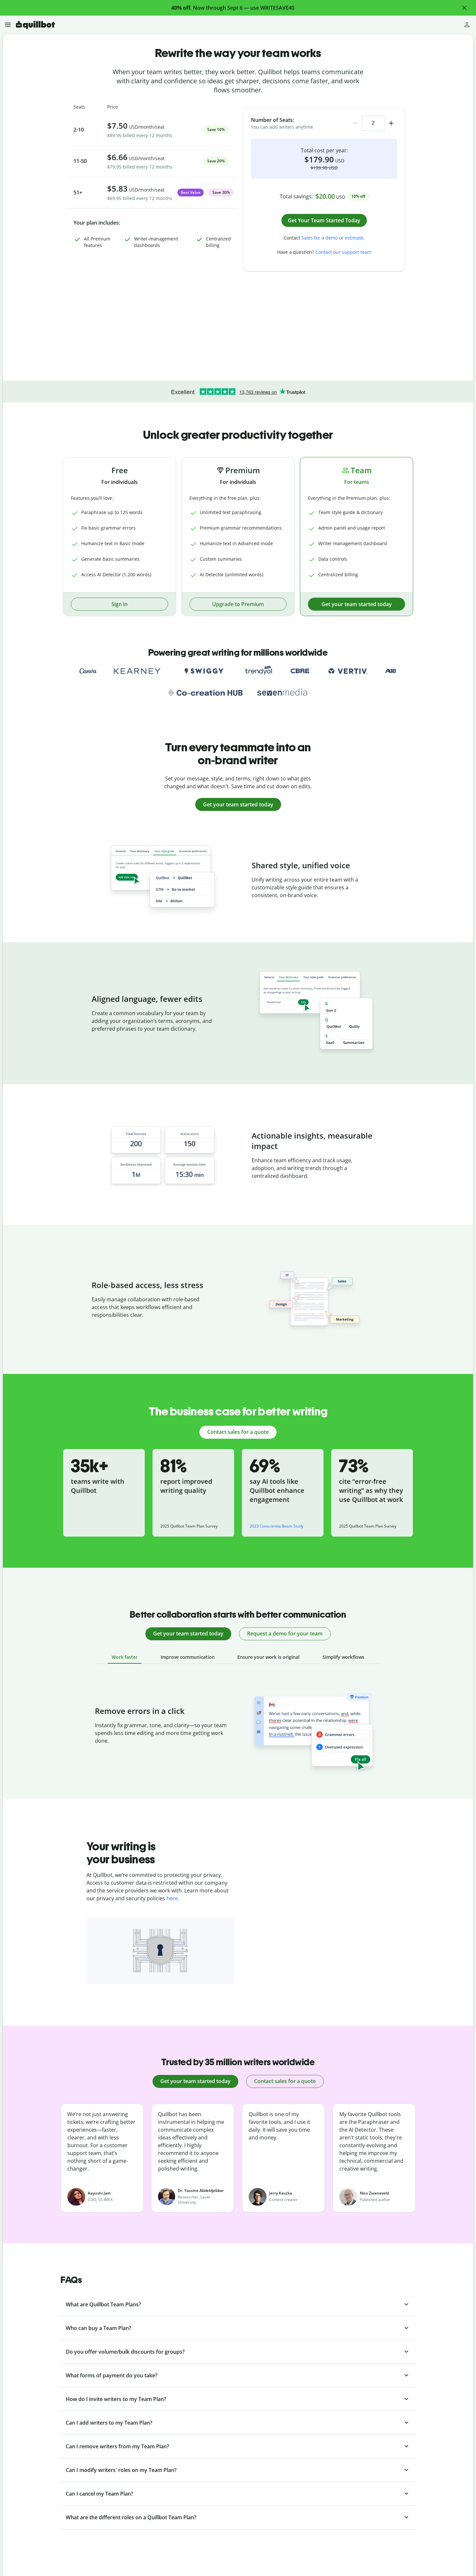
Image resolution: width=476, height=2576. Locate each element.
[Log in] (467, 25)
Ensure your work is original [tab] (268, 1657)
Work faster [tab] (125, 1657)
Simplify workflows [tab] (343, 1657)
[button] (464, 8)
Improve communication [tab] (188, 1657)
